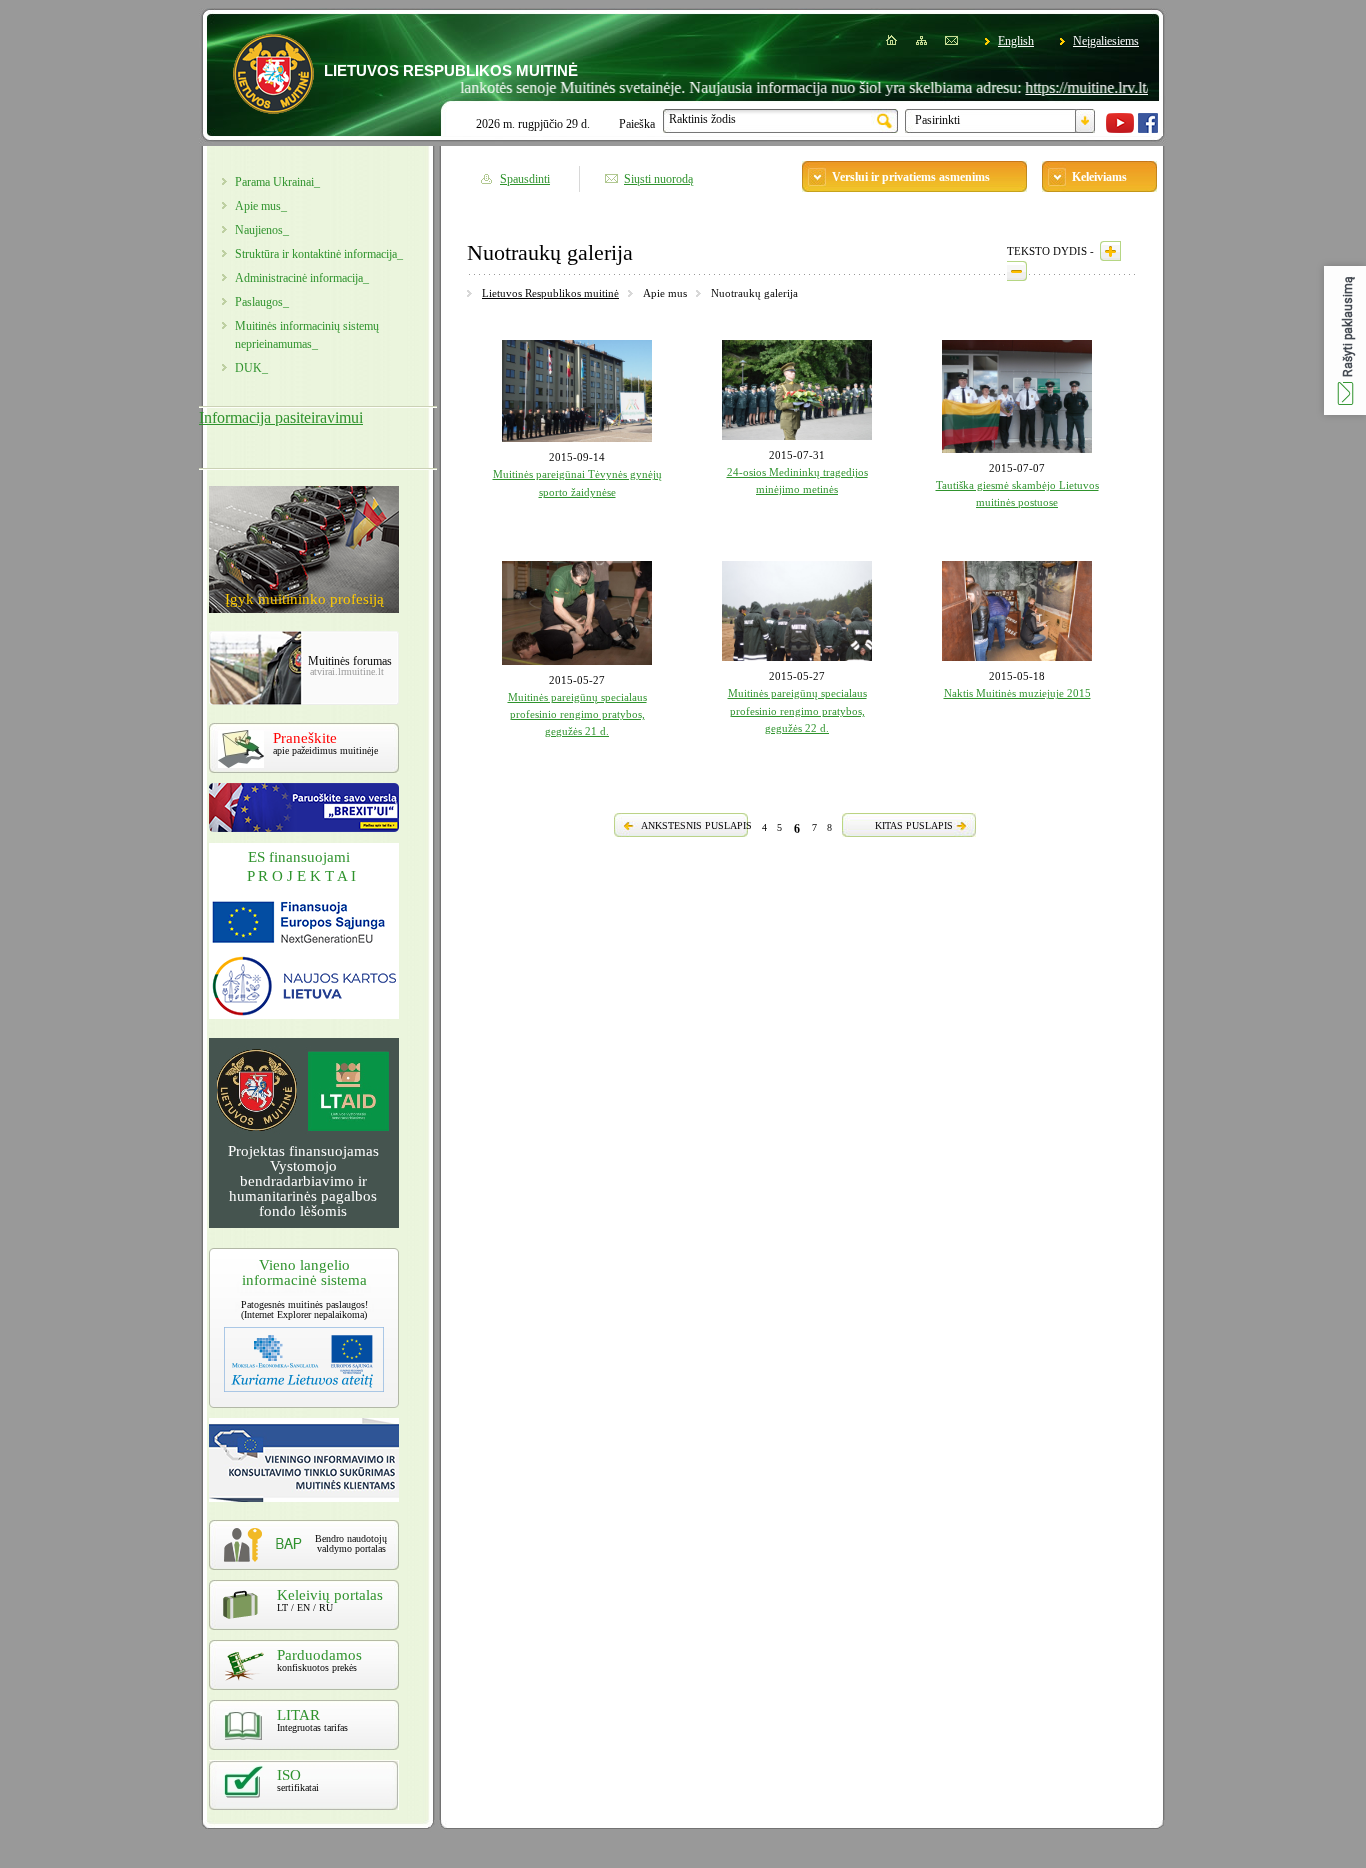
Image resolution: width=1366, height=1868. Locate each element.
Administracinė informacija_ (302, 278)
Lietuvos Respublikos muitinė (550, 293)
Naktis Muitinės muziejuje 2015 (1017, 693)
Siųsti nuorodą (658, 179)
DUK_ (251, 368)
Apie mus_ (261, 206)
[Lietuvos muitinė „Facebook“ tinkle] (1148, 129)
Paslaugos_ (262, 302)
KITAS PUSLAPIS (914, 825)
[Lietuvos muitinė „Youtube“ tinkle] (1120, 129)
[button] (1345, 340)
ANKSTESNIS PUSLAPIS (696, 825)
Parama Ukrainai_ (277, 182)
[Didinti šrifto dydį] (1110, 251)
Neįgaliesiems (1106, 41)
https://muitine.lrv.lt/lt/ (1057, 87)
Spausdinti (525, 179)
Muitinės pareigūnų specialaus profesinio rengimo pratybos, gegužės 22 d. (797, 710)
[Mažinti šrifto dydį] (1017, 271)
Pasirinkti (937, 120)
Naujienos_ (262, 230)
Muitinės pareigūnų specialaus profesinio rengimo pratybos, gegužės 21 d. (577, 714)
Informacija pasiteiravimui (281, 417)
